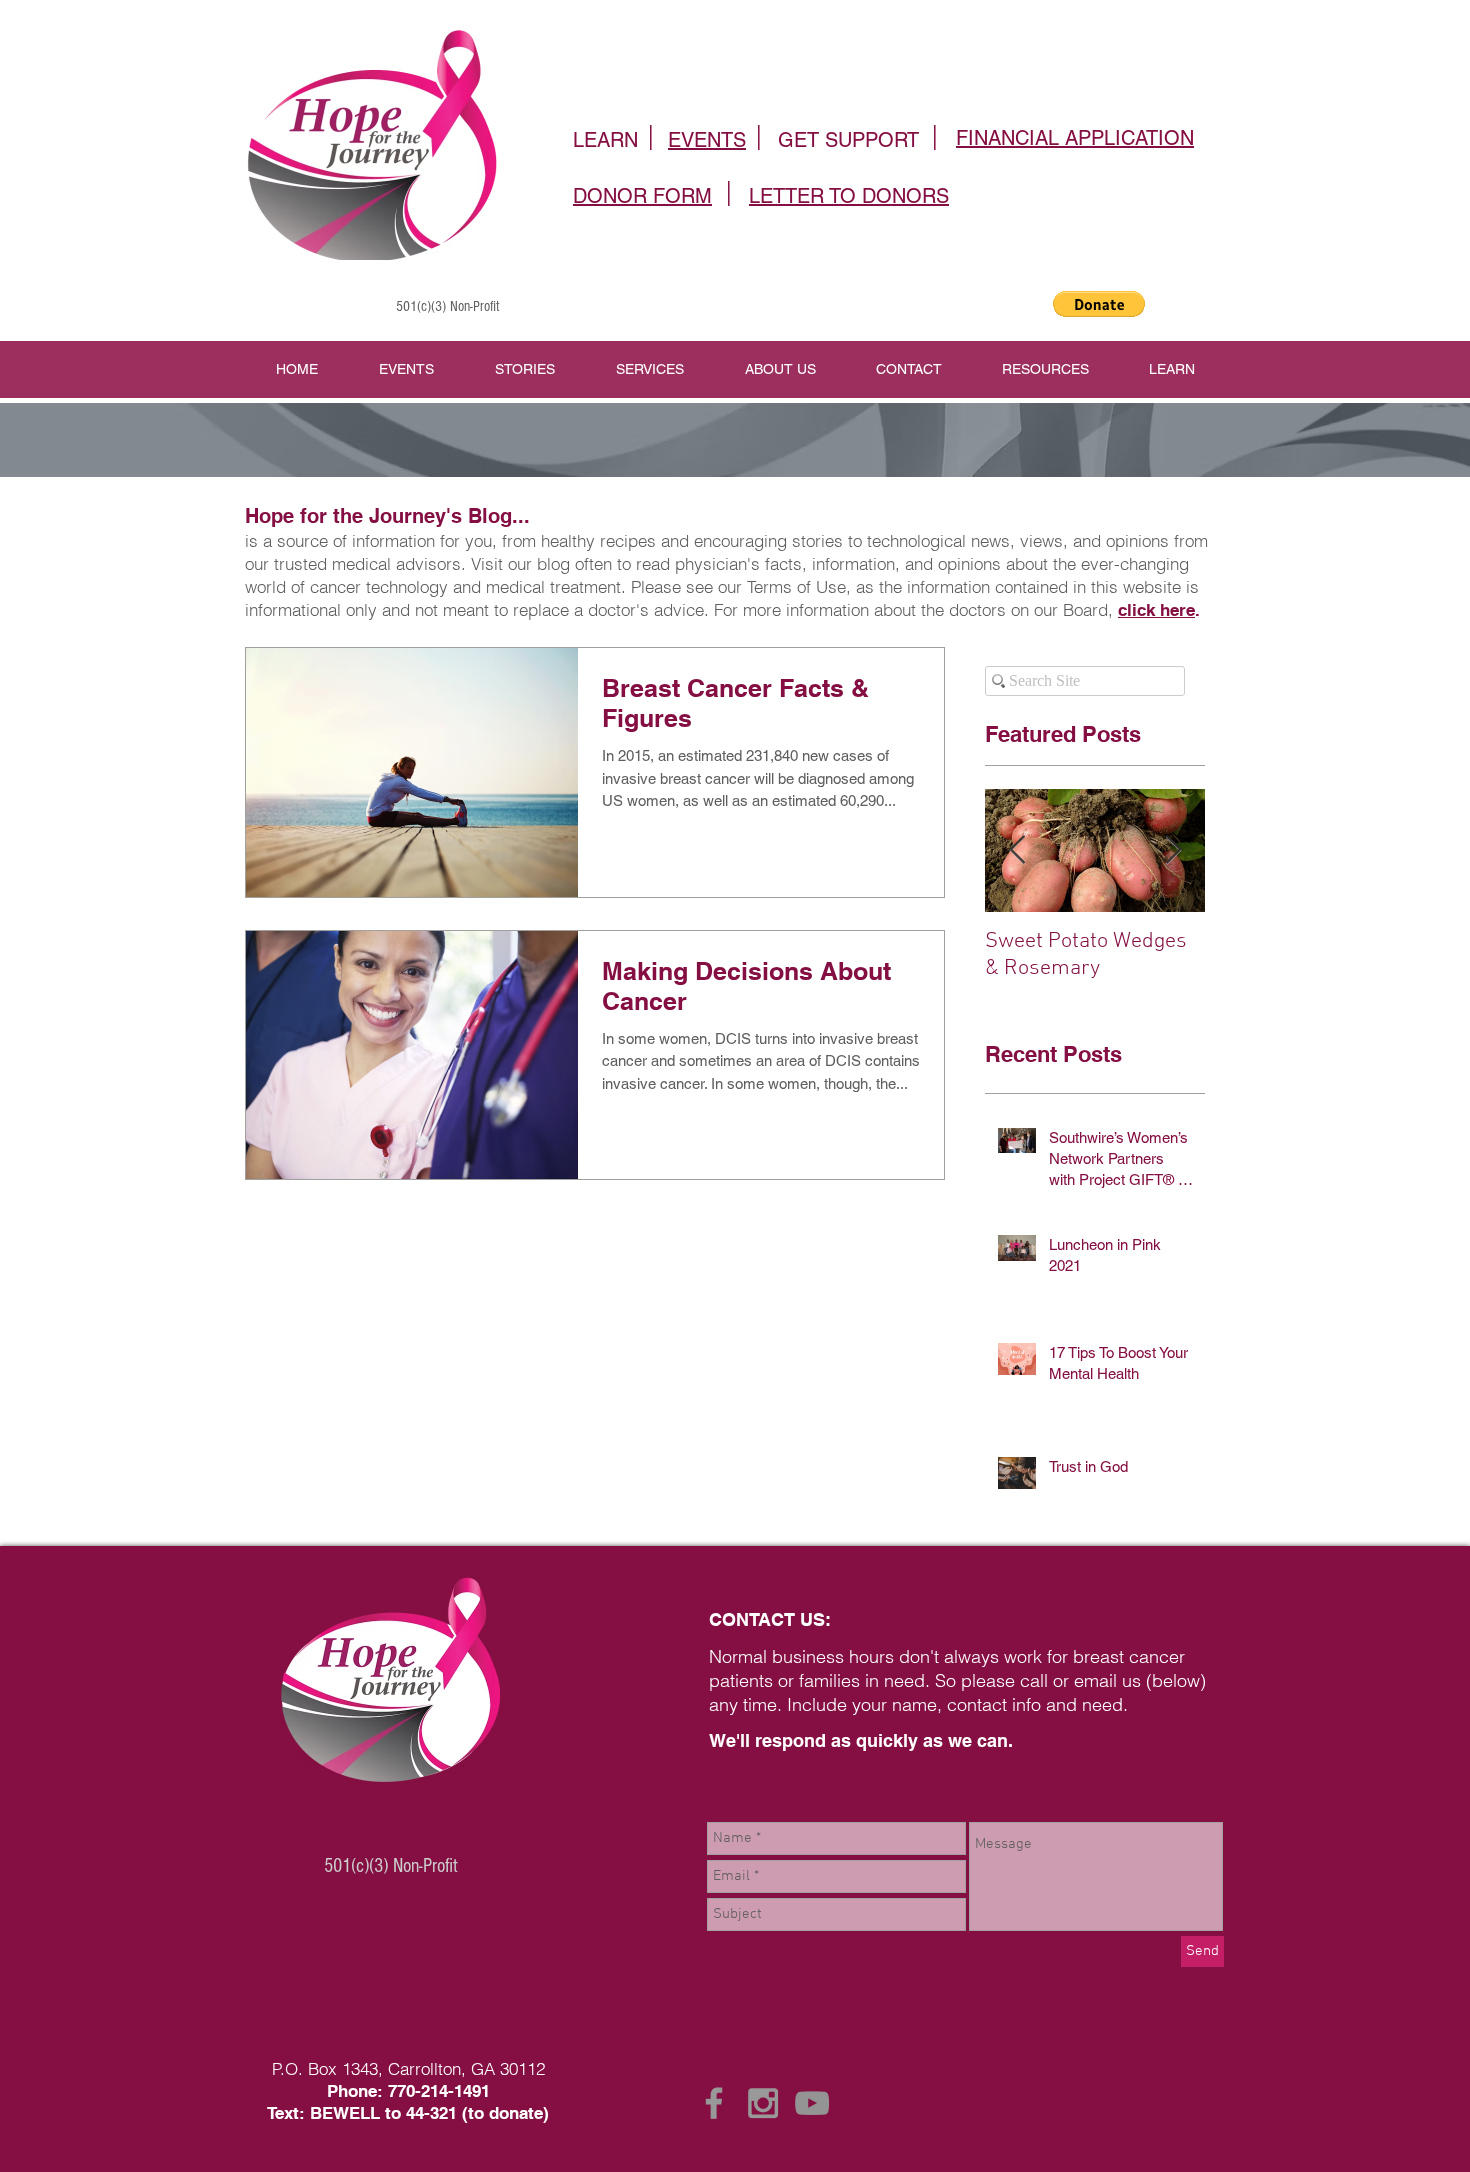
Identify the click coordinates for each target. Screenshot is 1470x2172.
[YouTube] (812, 2103)
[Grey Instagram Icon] (763, 2103)
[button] (1099, 304)
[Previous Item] (1017, 850)
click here (1156, 610)
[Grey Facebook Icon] (714, 2103)
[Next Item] (1173, 850)
